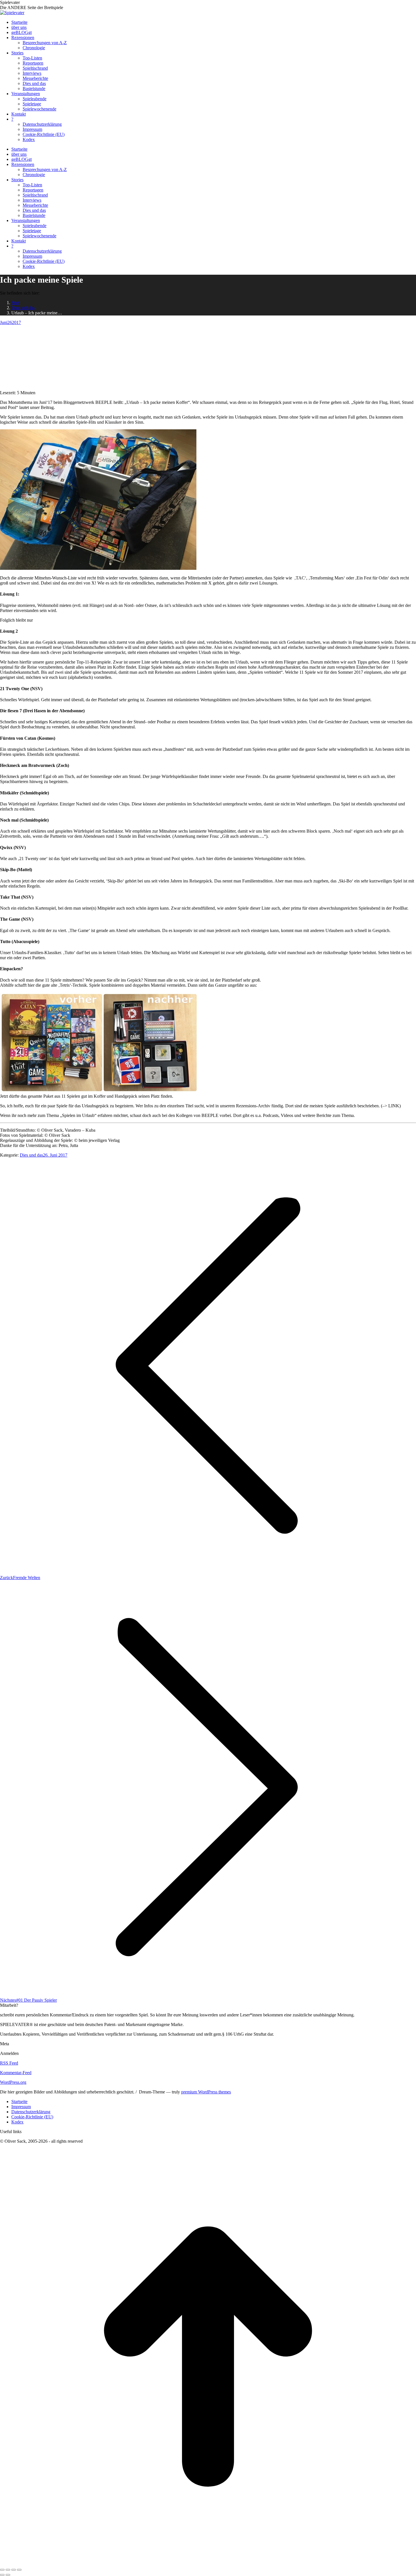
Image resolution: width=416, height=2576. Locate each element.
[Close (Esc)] (2, 2570)
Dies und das (31, 1155)
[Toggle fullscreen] (14, 2570)
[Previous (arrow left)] (2, 2575)
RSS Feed (9, 2063)
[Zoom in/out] (19, 2570)
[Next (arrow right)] (8, 2575)
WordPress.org (13, 2082)
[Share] (8, 2570)
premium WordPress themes (206, 2092)
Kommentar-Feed (16, 2073)
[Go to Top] (208, 2563)
